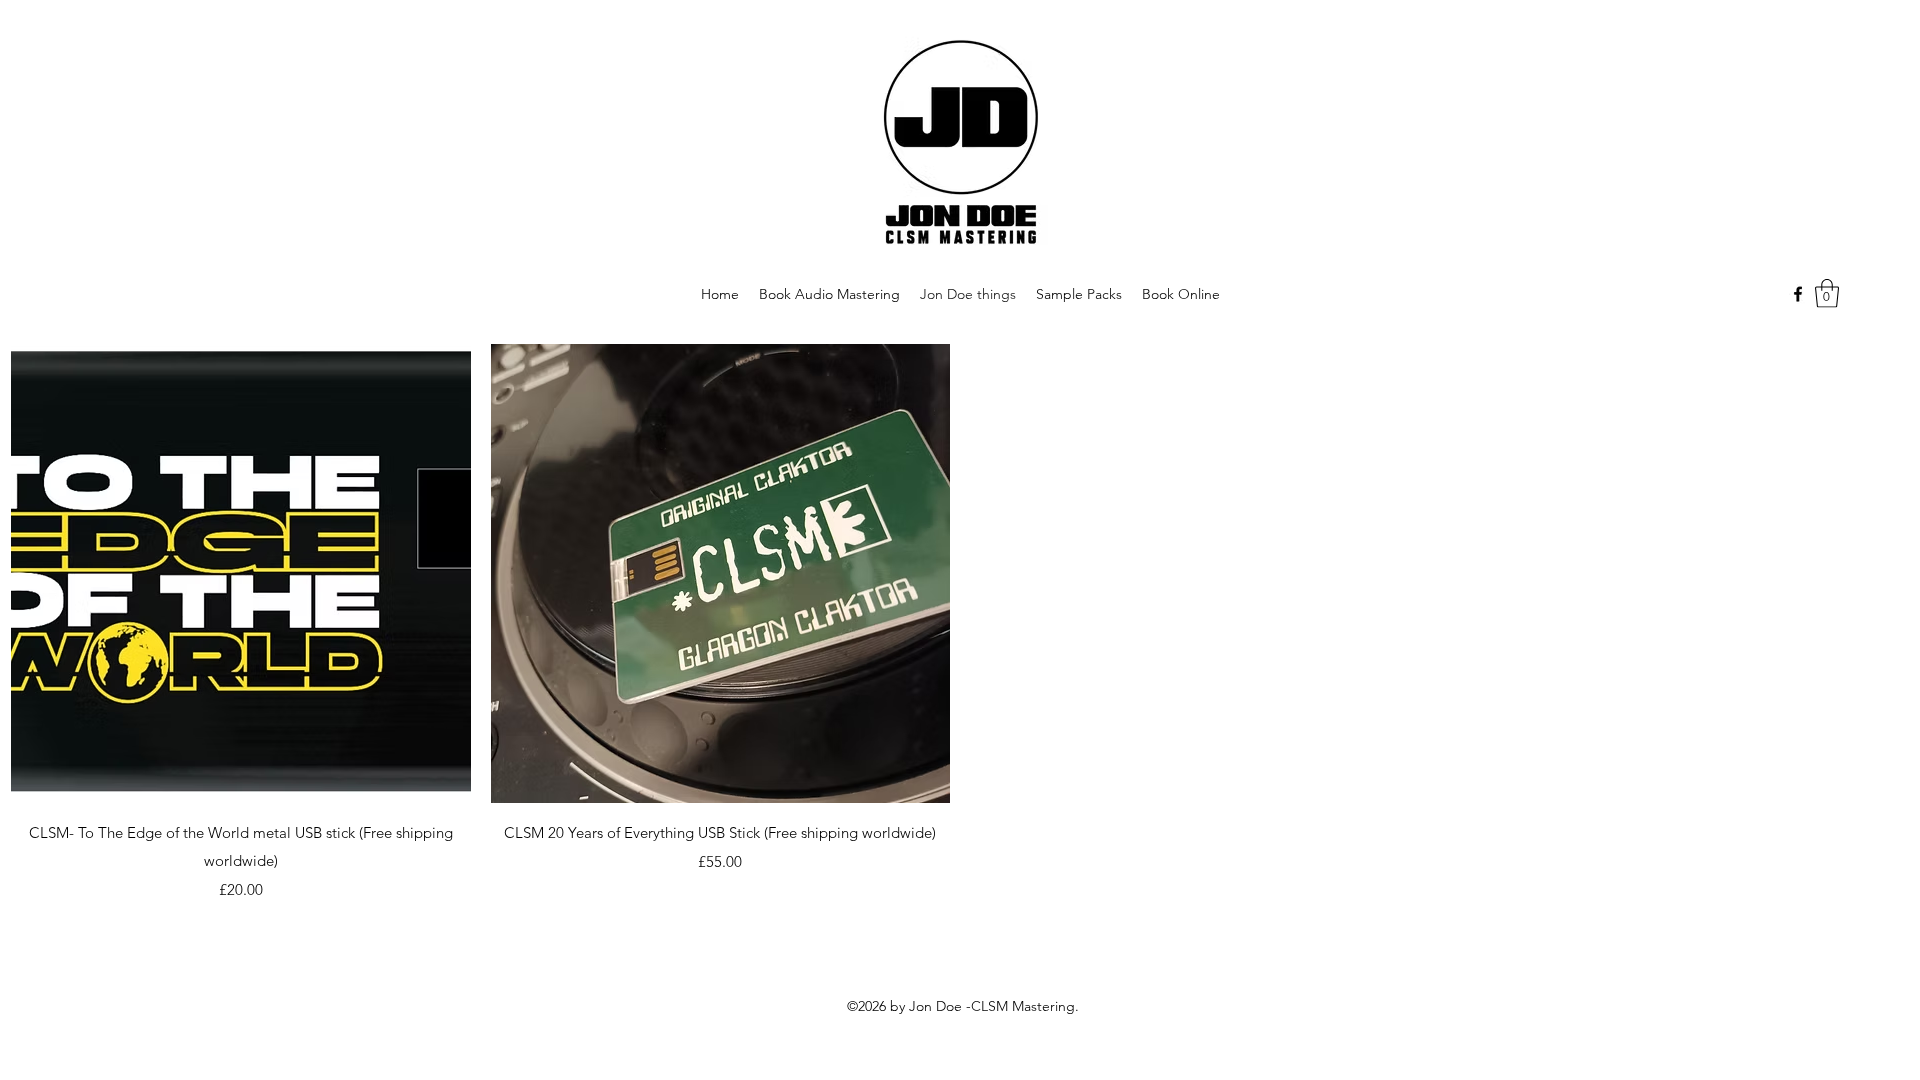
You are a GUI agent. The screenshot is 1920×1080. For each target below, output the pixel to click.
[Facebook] (1798, 294)
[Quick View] (241, 574)
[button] (1827, 293)
